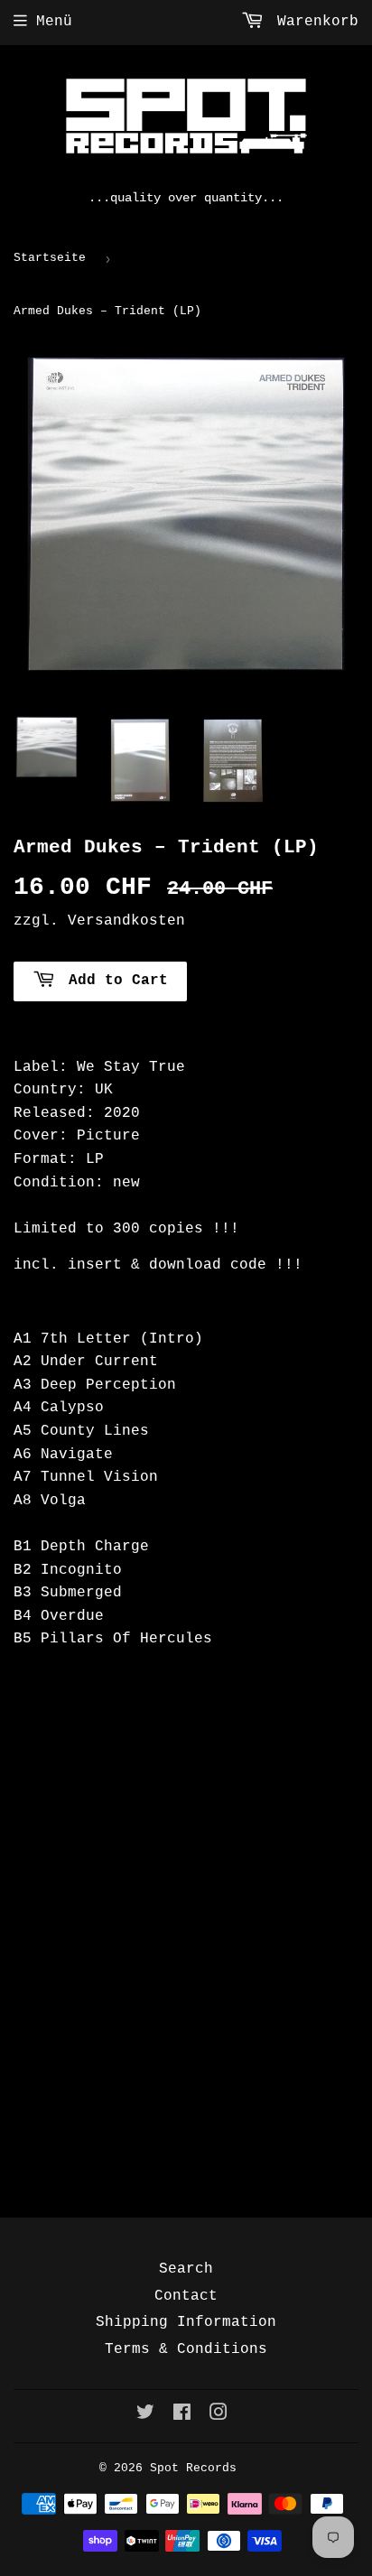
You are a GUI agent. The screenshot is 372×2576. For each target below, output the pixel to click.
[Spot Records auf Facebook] (182, 2415)
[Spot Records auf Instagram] (219, 2415)
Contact (186, 2296)
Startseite (50, 258)
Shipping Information (186, 2322)
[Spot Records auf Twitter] (145, 2415)
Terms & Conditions (186, 2349)
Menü (54, 22)
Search (186, 2269)
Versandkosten (126, 921)
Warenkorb (313, 22)
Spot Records (193, 2468)
